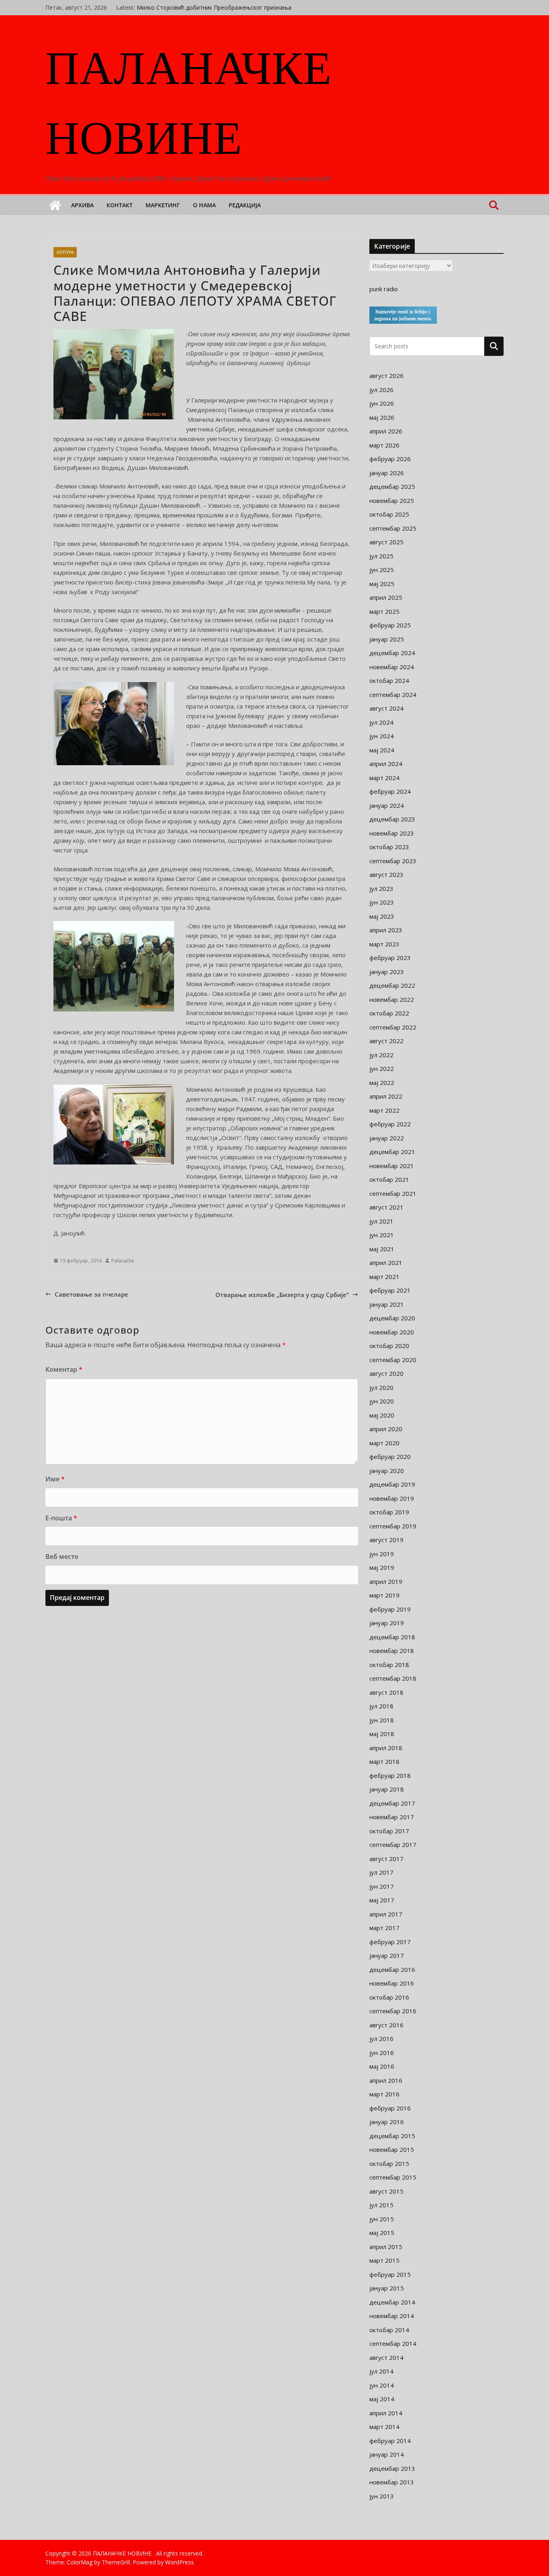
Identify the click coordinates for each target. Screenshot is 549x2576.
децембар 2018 (392, 1637)
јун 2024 (382, 736)
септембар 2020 (393, 1360)
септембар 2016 (393, 2011)
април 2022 (386, 1096)
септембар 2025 (393, 528)
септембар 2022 (393, 1027)
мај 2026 (382, 417)
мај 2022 (382, 1083)
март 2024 (384, 778)
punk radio (384, 289)
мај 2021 (382, 1249)
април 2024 (386, 764)
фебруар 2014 (390, 2441)
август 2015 (386, 2191)
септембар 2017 (393, 1845)
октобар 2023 (389, 847)
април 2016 (386, 2080)
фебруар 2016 (390, 2108)
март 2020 (384, 1443)
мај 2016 (382, 2066)
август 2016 (386, 2025)
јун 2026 (382, 403)
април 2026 (386, 431)
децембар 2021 (392, 1152)
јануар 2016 (387, 2122)
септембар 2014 (393, 2343)
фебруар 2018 (390, 1775)
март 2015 (384, 2260)
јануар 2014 (387, 2454)
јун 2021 (382, 1235)
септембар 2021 (393, 1193)
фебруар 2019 (390, 1609)
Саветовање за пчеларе (91, 1294)
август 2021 (386, 1207)
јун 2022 (382, 1068)
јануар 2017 (387, 1955)
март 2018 (384, 1761)
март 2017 (384, 1928)
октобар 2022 (389, 1013)
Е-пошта (61, 1518)
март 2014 (384, 2427)
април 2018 (386, 1748)
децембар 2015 (392, 2136)
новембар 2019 (392, 1498)
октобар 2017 (389, 1831)
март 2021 (384, 1277)
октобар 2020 (389, 1346)
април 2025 (386, 597)
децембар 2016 (392, 1969)
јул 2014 (381, 2371)
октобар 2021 (389, 1179)
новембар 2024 (392, 667)
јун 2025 (382, 570)
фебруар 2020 (390, 1457)
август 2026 (386, 376)
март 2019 (384, 1595)
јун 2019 (382, 1554)
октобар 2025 (389, 514)
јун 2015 (382, 2219)
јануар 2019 (387, 1623)
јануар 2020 (387, 1471)
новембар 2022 (392, 999)
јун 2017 (382, 1886)
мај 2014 (382, 2399)
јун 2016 (382, 2053)
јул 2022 (381, 1055)
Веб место (62, 1557)
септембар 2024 (393, 695)
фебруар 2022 (390, 1124)
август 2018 (386, 1692)
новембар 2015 (392, 2149)
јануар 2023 (387, 972)
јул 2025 (381, 556)
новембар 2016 (392, 1983)
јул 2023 (381, 889)
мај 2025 (382, 584)
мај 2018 (382, 1734)
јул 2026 (381, 390)
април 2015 (386, 2247)
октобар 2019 (389, 1512)
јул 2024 (381, 722)
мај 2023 (382, 916)
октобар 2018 (389, 1665)
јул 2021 (381, 1221)
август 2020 (386, 1373)
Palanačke (123, 1261)
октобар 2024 (389, 680)
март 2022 (384, 1110)
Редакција (245, 205)
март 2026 (384, 445)
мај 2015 (382, 2233)
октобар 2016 (389, 1997)
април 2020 (386, 1429)
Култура (65, 252)
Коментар (64, 1369)
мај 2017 (382, 1900)
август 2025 (386, 542)
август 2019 (386, 1540)
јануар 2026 (387, 473)
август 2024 (386, 708)
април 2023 (386, 930)
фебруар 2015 (390, 2274)
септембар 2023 (393, 861)
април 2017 (386, 1914)
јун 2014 (382, 2385)
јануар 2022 (387, 1138)
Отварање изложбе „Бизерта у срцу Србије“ (282, 1295)
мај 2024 (382, 750)
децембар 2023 (392, 819)
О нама (204, 205)
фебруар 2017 (390, 1942)
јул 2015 (381, 2205)
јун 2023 (382, 902)
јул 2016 (381, 2039)
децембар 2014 (392, 2302)
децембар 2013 (392, 2468)
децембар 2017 (392, 1803)
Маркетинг (163, 205)
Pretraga (494, 346)
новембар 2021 (392, 1166)
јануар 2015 (387, 2288)
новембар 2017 (392, 1817)
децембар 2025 (392, 486)
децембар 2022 (392, 985)
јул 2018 (381, 1706)
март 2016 (384, 2094)
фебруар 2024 (390, 791)
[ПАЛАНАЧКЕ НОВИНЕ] (55, 205)
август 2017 (386, 1859)
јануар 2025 (387, 639)
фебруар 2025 (390, 625)
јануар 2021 (387, 1304)
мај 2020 (382, 1415)
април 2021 (386, 1262)
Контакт (120, 205)
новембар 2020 (392, 1332)
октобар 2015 (389, 2163)
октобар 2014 (389, 2330)
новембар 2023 (392, 833)
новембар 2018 (392, 1651)
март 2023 (384, 944)
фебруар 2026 (390, 459)
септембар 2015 (393, 2177)
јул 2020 (381, 1387)
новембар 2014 (392, 2316)
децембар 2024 (392, 653)
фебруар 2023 (390, 958)
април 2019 (386, 1581)
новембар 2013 (392, 2482)
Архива (82, 205)
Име (55, 1479)
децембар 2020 (392, 1318)
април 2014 (386, 2413)
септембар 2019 (393, 1526)
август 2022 (386, 1041)
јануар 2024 (387, 805)
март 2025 (384, 611)
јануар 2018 (387, 1789)
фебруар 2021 (390, 1290)
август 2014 (386, 2357)
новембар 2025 (392, 500)
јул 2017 (381, 1872)
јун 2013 (382, 2496)
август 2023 (386, 874)
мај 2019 (382, 1567)
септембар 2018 (393, 1678)
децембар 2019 (392, 1484)
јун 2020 (382, 1401)
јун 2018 (382, 1720)
